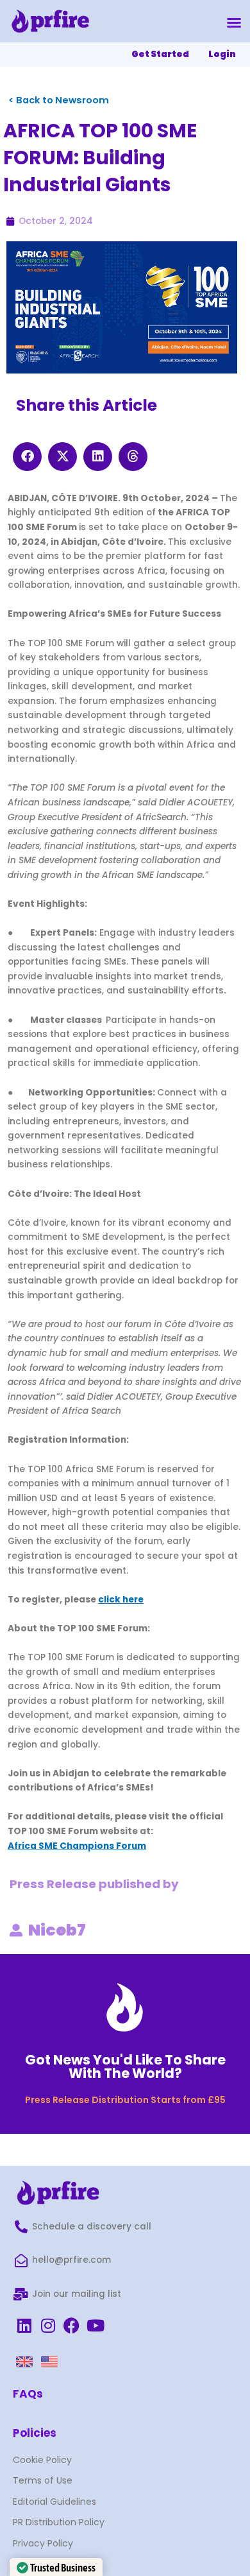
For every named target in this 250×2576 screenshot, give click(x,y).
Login (222, 54)
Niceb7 (57, 1930)
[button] (234, 22)
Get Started (160, 54)
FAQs (28, 2394)
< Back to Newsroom (59, 100)
